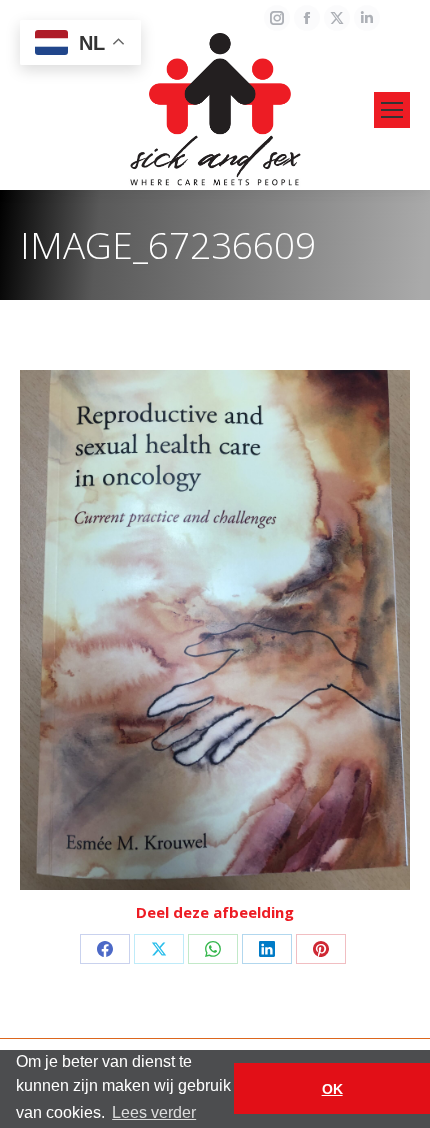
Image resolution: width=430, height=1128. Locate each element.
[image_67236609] (215, 630)
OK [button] (332, 1089)
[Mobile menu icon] (392, 110)
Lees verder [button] (154, 1112)
